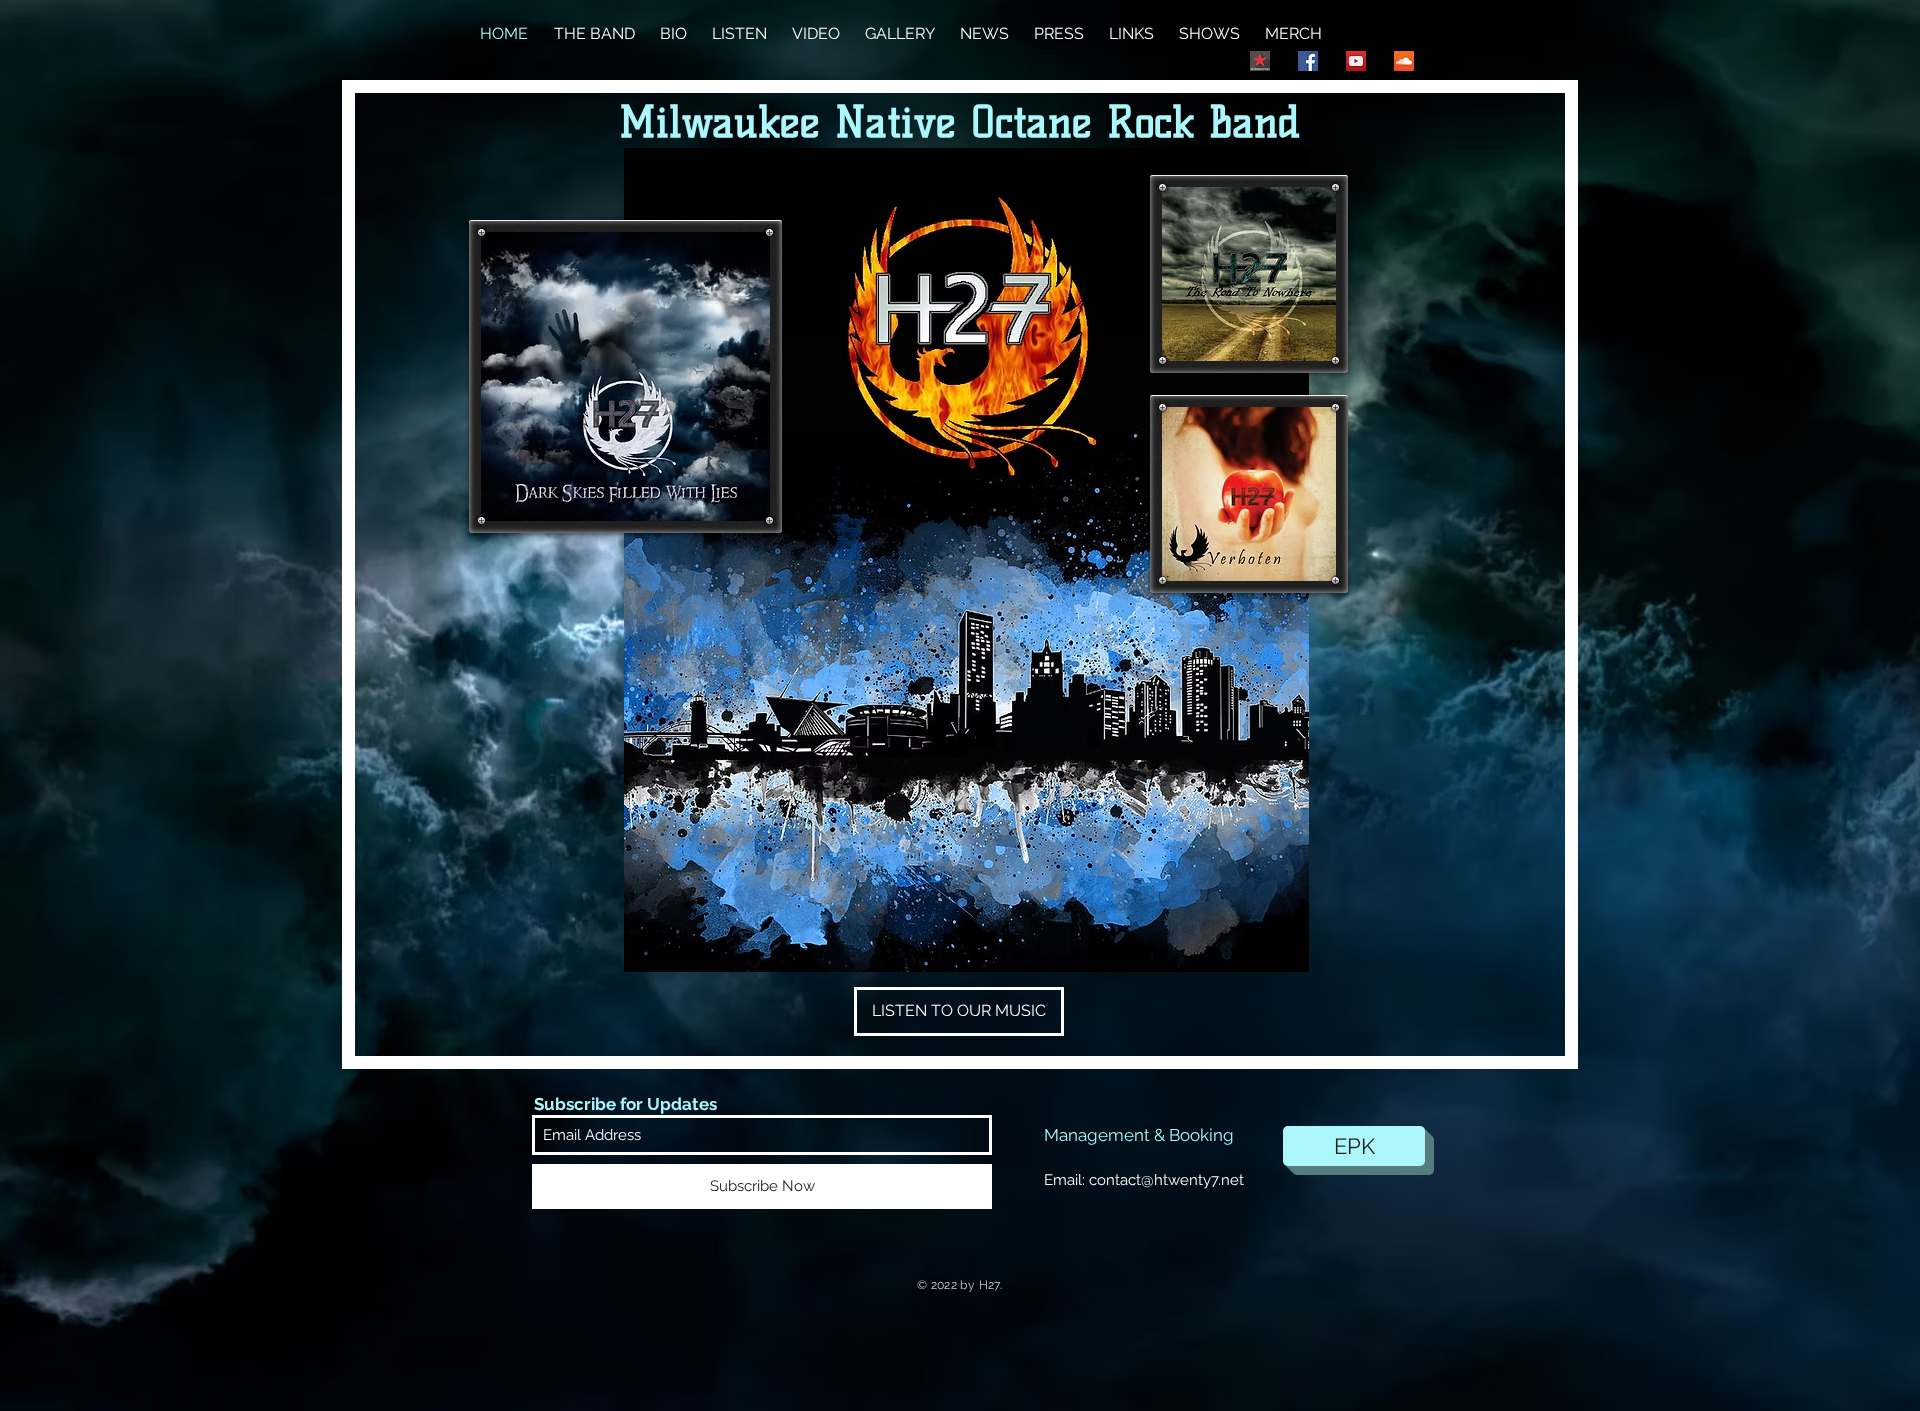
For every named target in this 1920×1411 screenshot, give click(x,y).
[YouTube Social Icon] (1356, 61)
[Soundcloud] (1404, 61)
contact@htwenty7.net (1166, 1180)
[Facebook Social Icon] (1308, 61)
